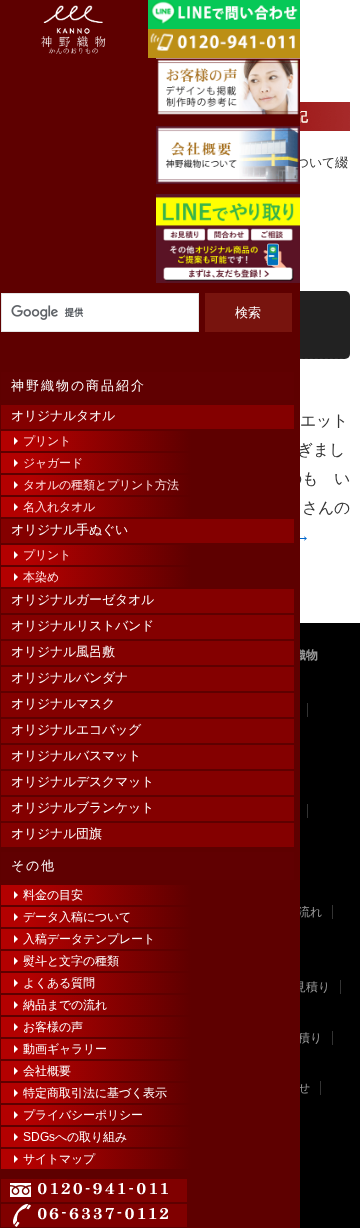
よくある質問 (59, 983)
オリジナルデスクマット (82, 781)
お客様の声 (53, 1027)
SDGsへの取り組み (75, 1137)
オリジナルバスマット (76, 755)
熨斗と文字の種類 (71, 961)
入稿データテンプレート (89, 939)
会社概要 (47, 1071)
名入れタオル (59, 507)
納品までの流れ (65, 1005)
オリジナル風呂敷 (63, 651)
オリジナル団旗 (56, 833)
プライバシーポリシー (83, 1115)
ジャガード (53, 463)
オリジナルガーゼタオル (82, 599)
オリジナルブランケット (82, 807)
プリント (47, 441)
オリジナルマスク (63, 703)
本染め (41, 577)
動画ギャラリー (65, 1049)
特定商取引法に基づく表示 (95, 1093)
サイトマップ (59, 1159)
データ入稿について (77, 917)
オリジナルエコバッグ (76, 729)
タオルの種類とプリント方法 (101, 485)
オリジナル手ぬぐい (69, 529)
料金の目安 (53, 895)
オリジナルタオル (63, 415)
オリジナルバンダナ (69, 677)
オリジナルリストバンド (82, 625)
